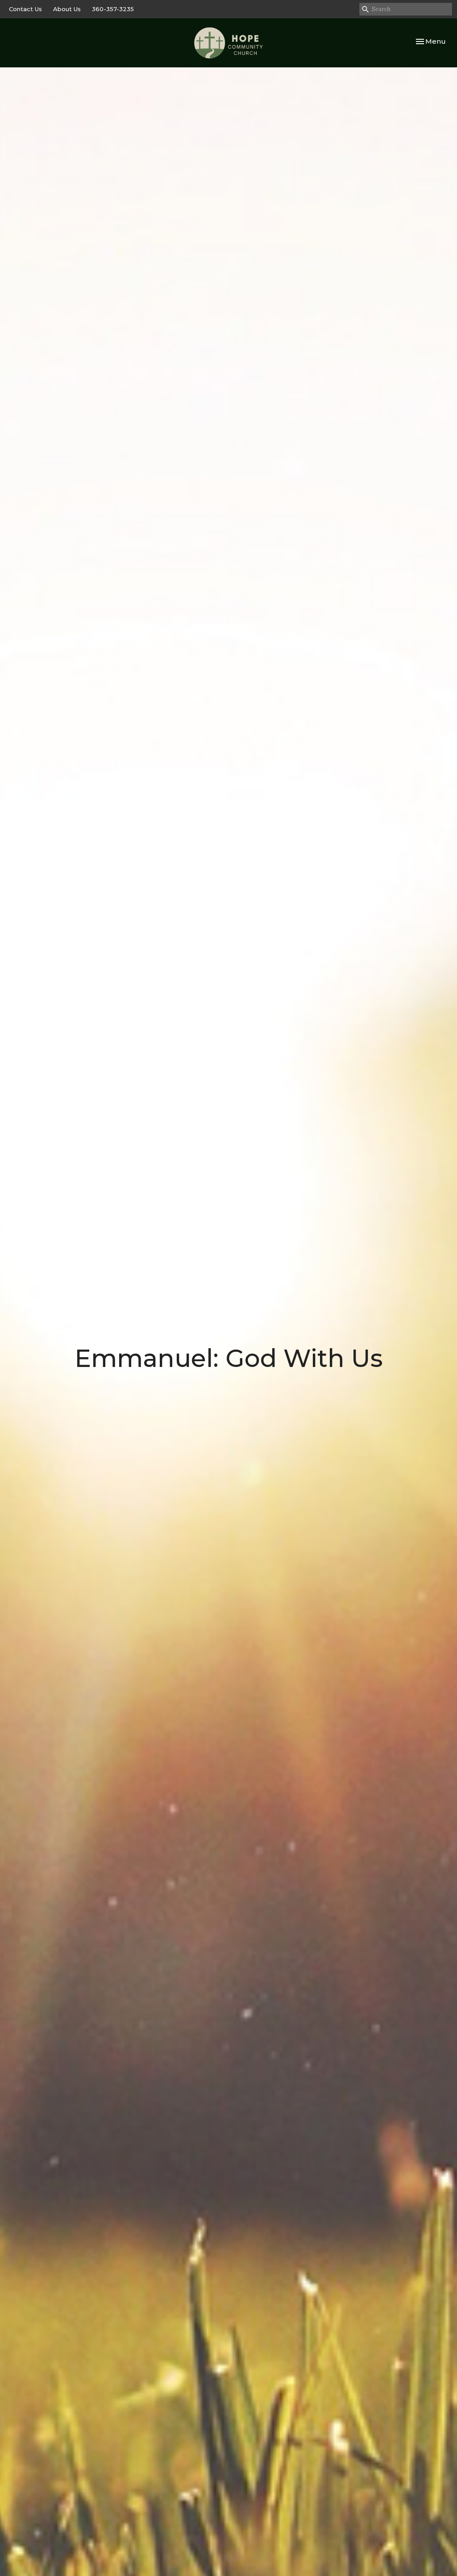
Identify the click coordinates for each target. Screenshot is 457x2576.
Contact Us (25, 9)
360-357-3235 (113, 9)
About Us (67, 9)
